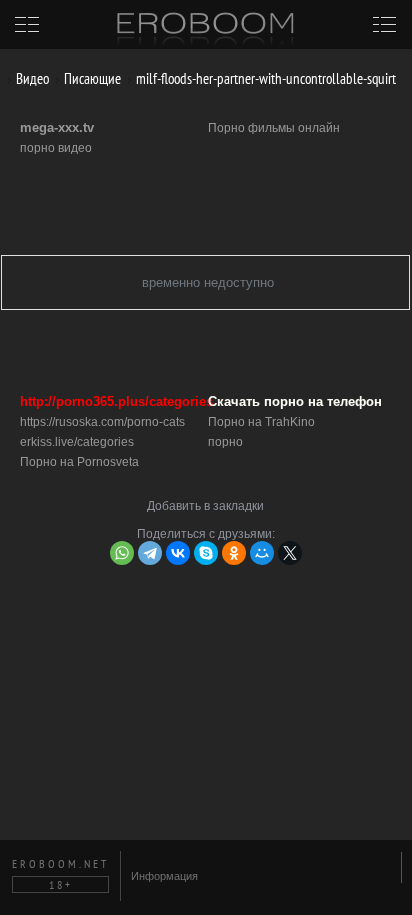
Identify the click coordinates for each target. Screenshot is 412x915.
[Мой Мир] (262, 553)
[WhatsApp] (122, 553)
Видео (31, 78)
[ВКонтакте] (178, 553)
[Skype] (206, 553)
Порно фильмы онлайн (274, 128)
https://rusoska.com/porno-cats (102, 422)
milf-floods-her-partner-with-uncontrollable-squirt (264, 78)
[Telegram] (150, 553)
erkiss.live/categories (77, 442)
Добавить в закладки (205, 506)
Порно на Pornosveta (79, 462)
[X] (290, 553)
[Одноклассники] (234, 553)
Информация (164, 876)
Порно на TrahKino (261, 422)
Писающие (91, 78)
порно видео (56, 148)
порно (225, 442)
